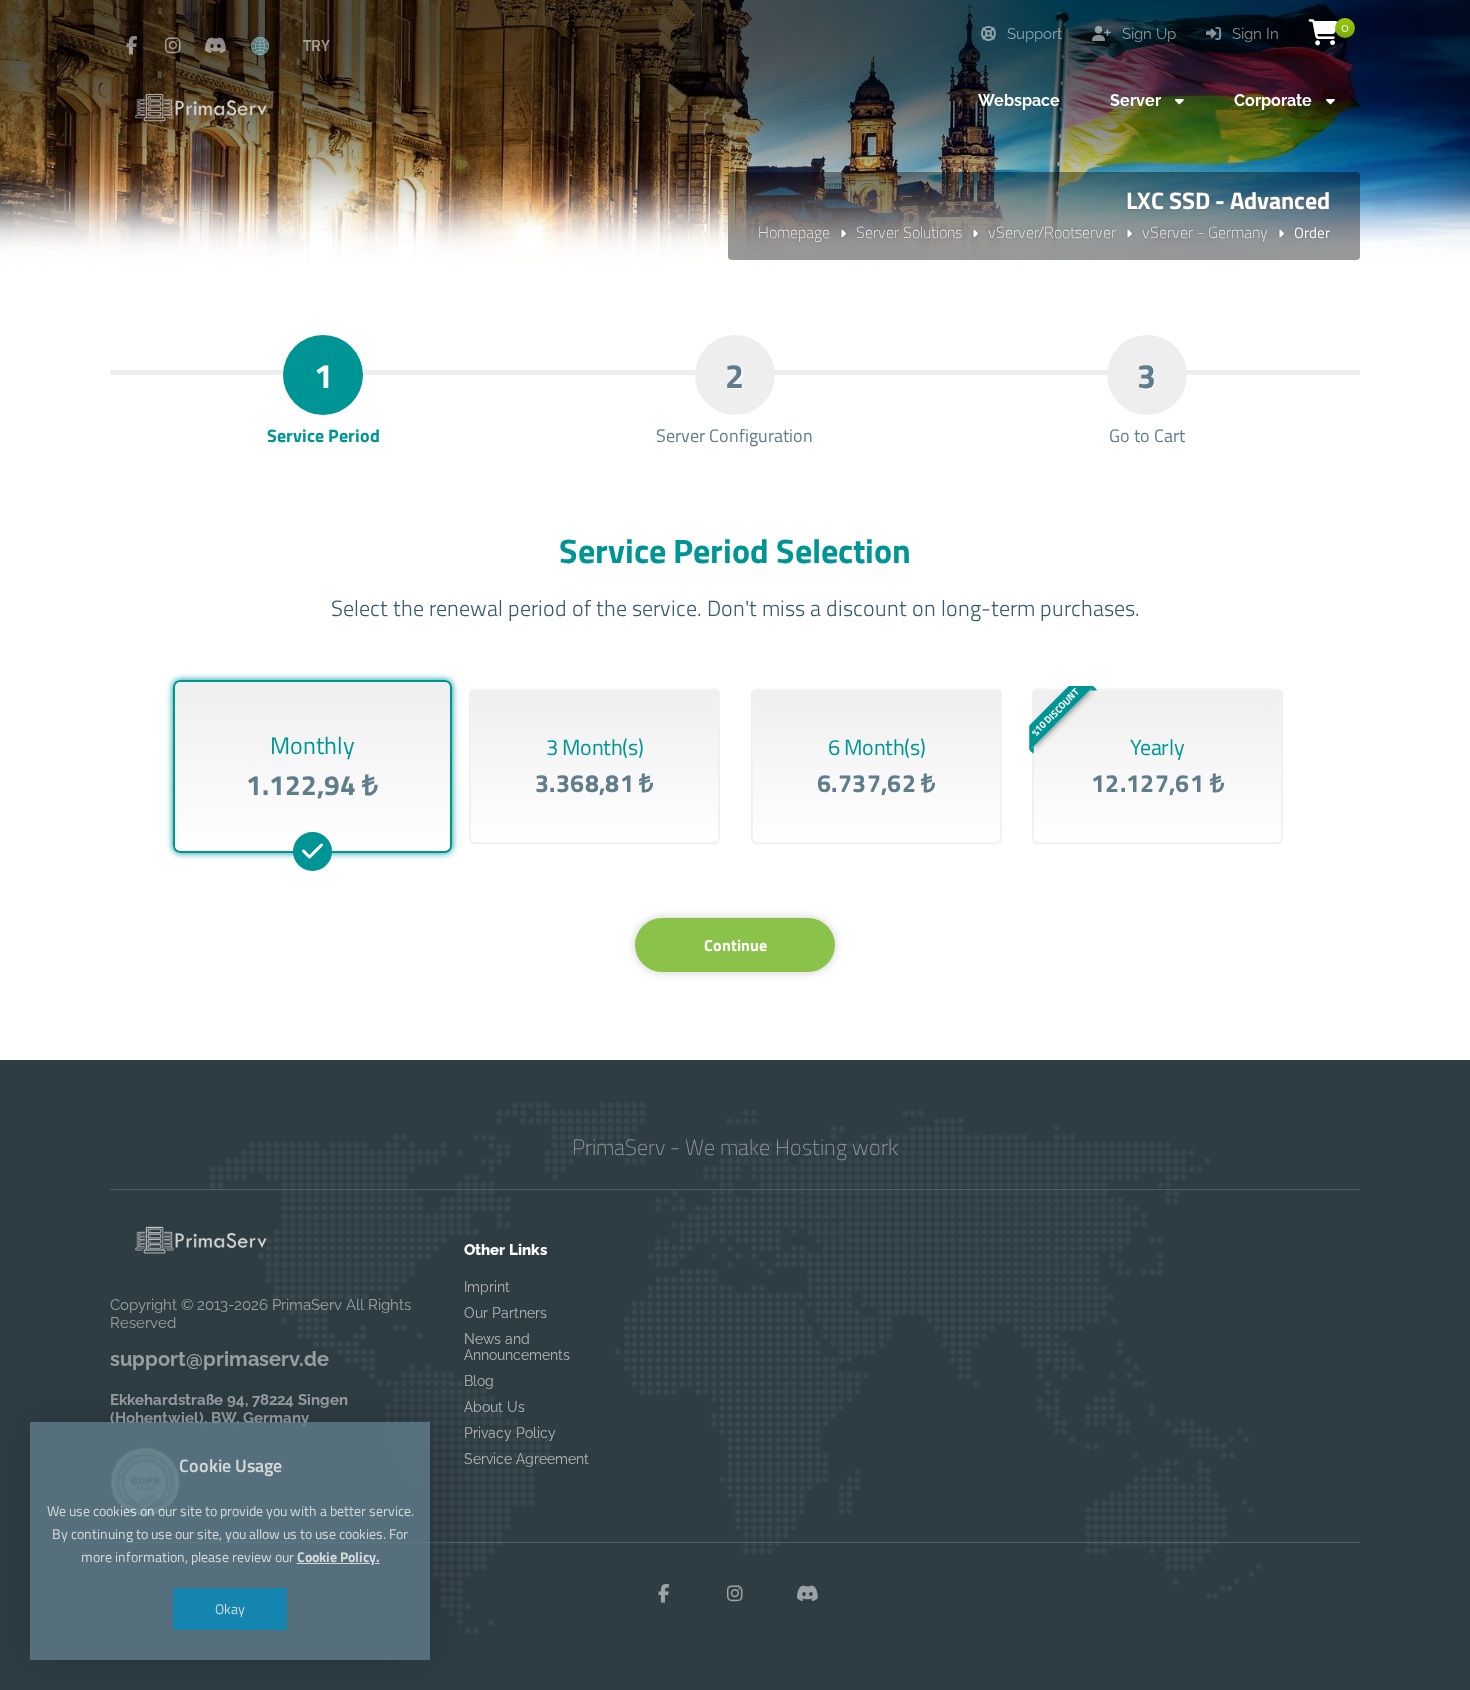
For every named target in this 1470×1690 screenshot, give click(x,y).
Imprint (487, 1287)
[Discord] (215, 46)
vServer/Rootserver (1052, 232)
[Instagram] (173, 46)
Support (1032, 34)
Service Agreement (526, 1459)
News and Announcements (517, 1347)
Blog (479, 1381)
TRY (316, 45)
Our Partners (505, 1313)
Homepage (794, 232)
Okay (230, 1608)
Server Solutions (909, 232)
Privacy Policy (510, 1433)
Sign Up (1147, 34)
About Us (494, 1407)
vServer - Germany (1205, 232)
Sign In (1253, 34)
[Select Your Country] (271, 45)
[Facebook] (131, 46)
